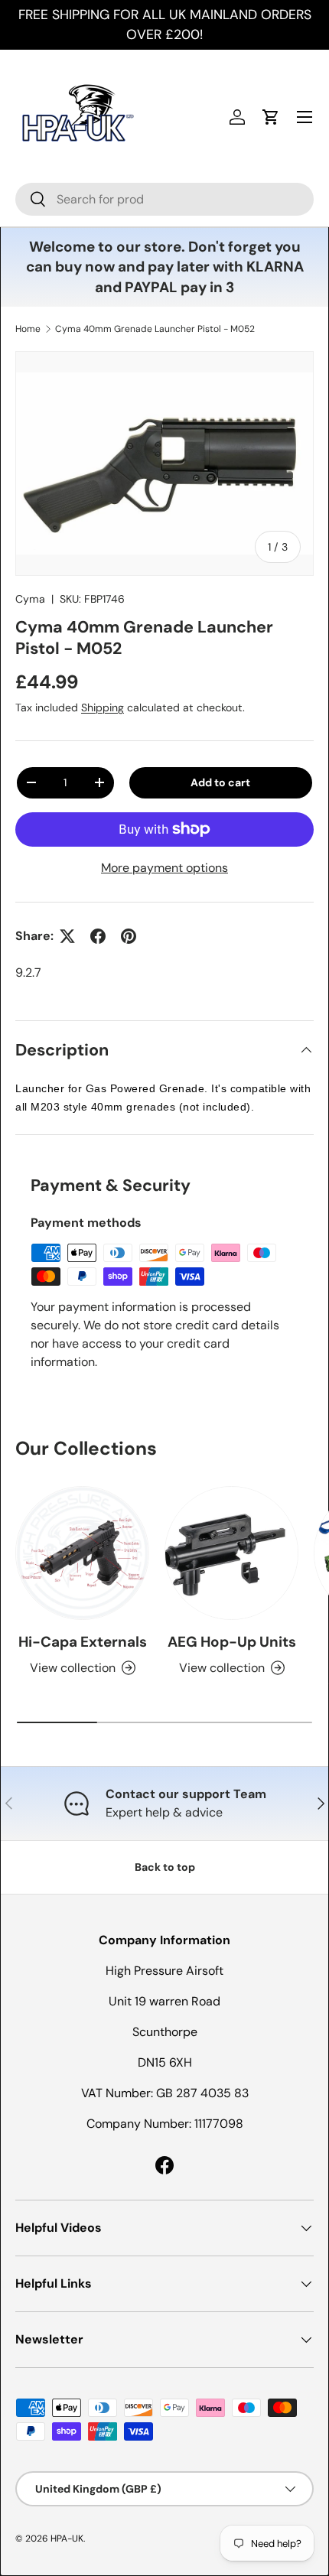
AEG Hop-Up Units (232, 1642)
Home (28, 329)
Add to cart (220, 782)
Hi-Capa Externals (83, 1642)
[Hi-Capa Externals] (82, 1553)
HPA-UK (67, 2539)
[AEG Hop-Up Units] (231, 1553)
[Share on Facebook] (98, 936)
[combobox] (164, 199)
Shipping (103, 707)
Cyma (30, 599)
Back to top (165, 1867)
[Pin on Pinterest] (129, 936)
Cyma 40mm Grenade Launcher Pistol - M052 (155, 329)
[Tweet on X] (67, 936)
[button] (271, 117)
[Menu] (305, 117)
